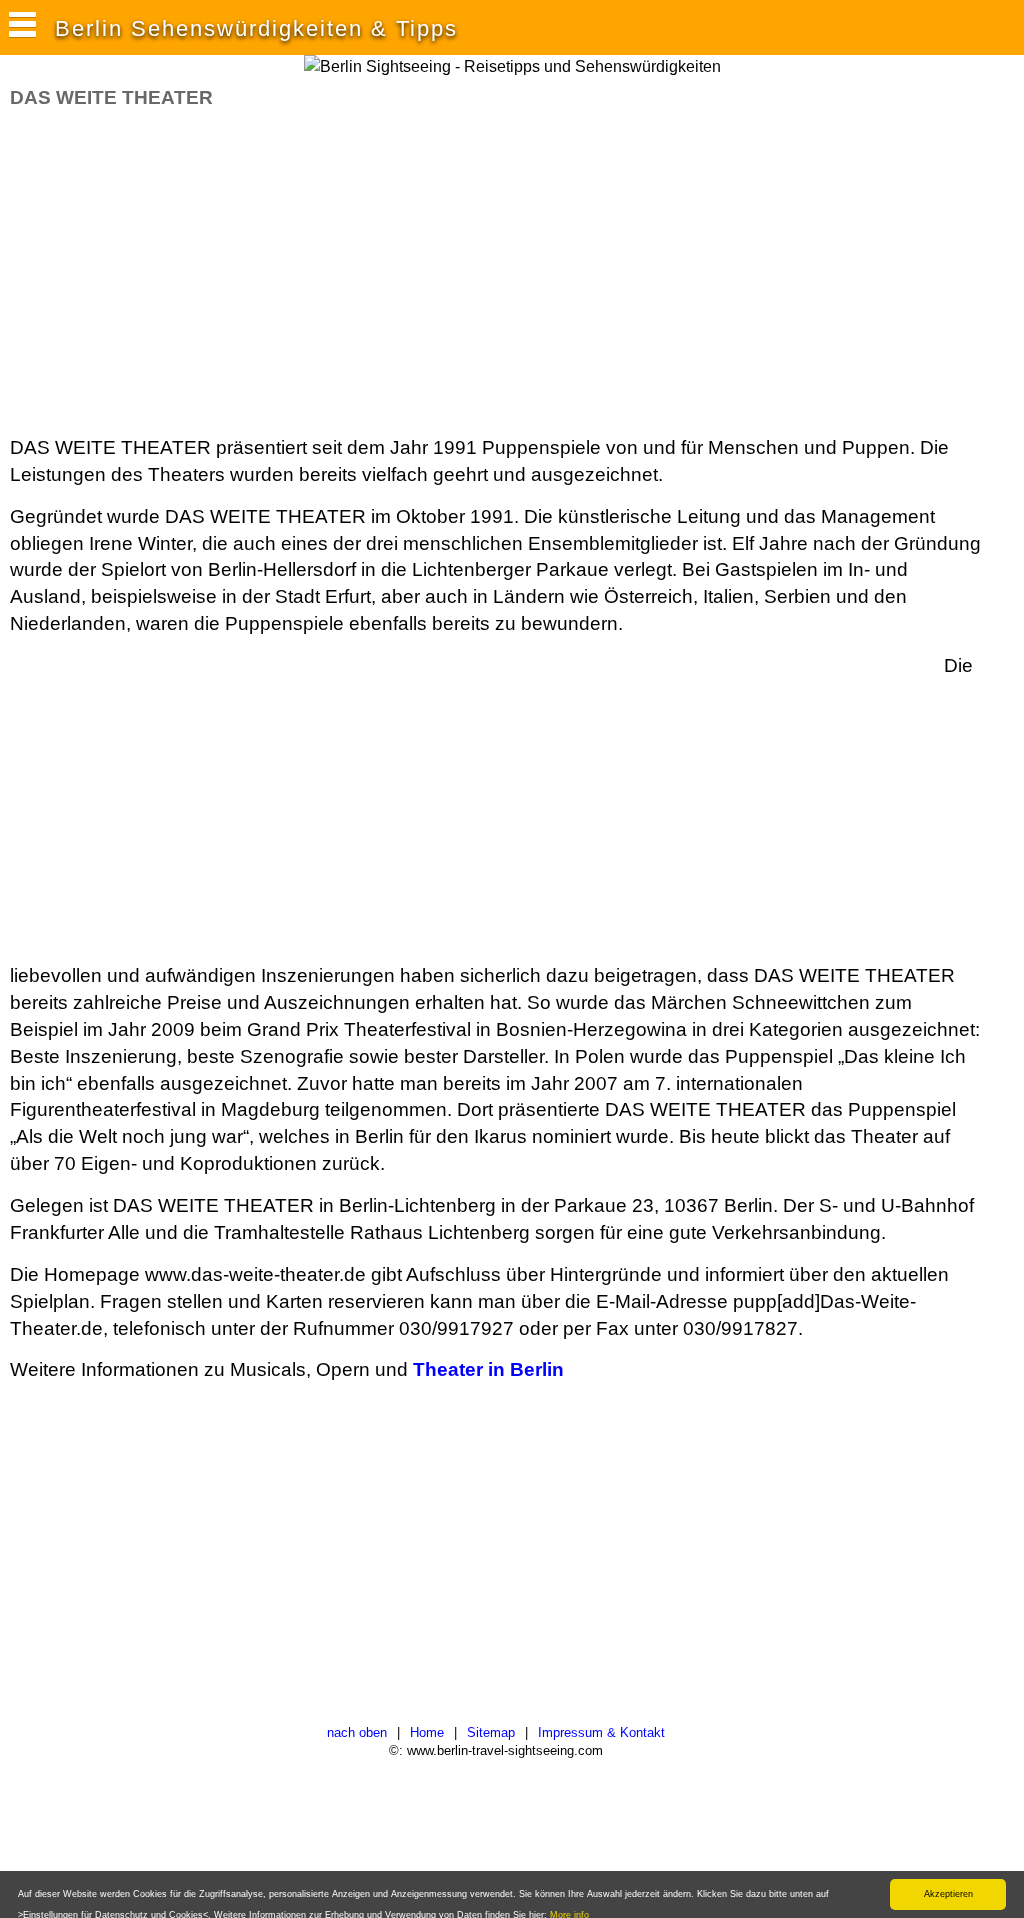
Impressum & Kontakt (601, 1732)
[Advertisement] (374, 273)
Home (427, 1732)
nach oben (357, 1732)
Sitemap (491, 1732)
